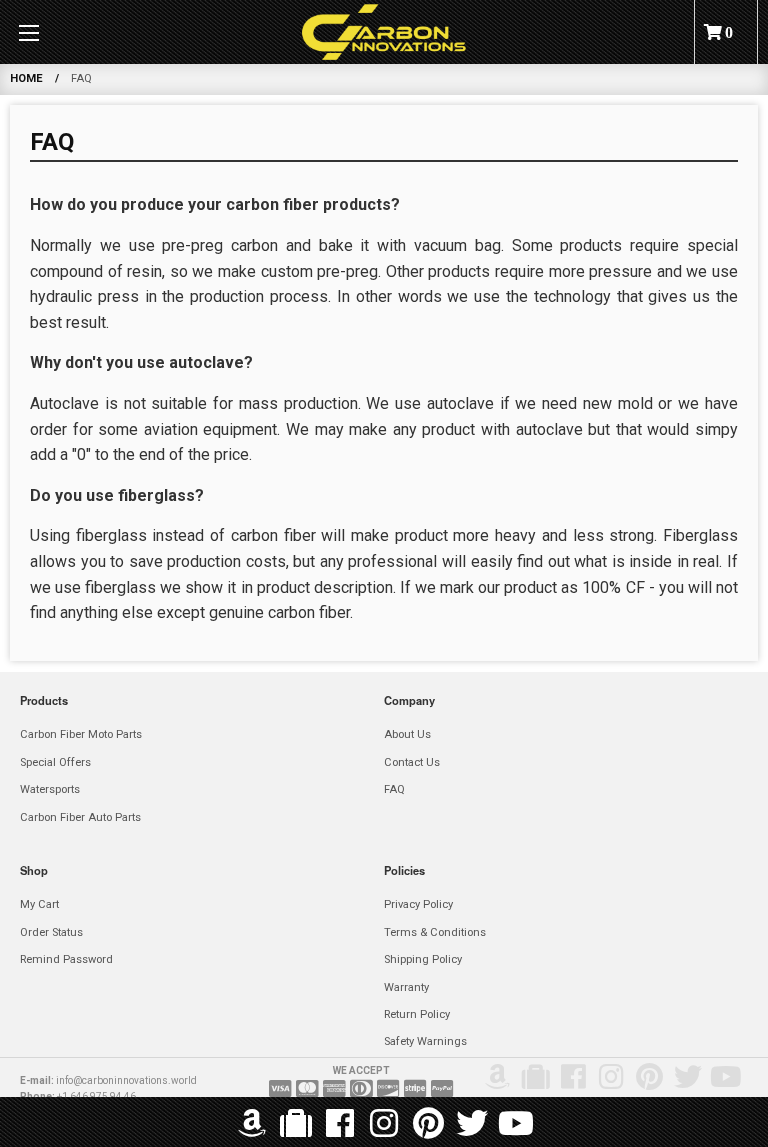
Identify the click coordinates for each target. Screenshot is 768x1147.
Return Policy (417, 1014)
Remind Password (66, 959)
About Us (407, 734)
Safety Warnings (425, 1041)
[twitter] (472, 1124)
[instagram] (384, 1124)
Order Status (51, 932)
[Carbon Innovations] (384, 32)
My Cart (39, 904)
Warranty (406, 987)
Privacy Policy (418, 904)
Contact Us (412, 762)
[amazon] (252, 1124)
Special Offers (55, 762)
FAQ (394, 789)
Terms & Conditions (435, 932)
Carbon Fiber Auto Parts (80, 817)
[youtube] (516, 1124)
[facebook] (340, 1124)
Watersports (50, 789)
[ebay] (296, 1124)
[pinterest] (428, 1124)
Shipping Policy (423, 959)
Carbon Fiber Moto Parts (81, 734)
